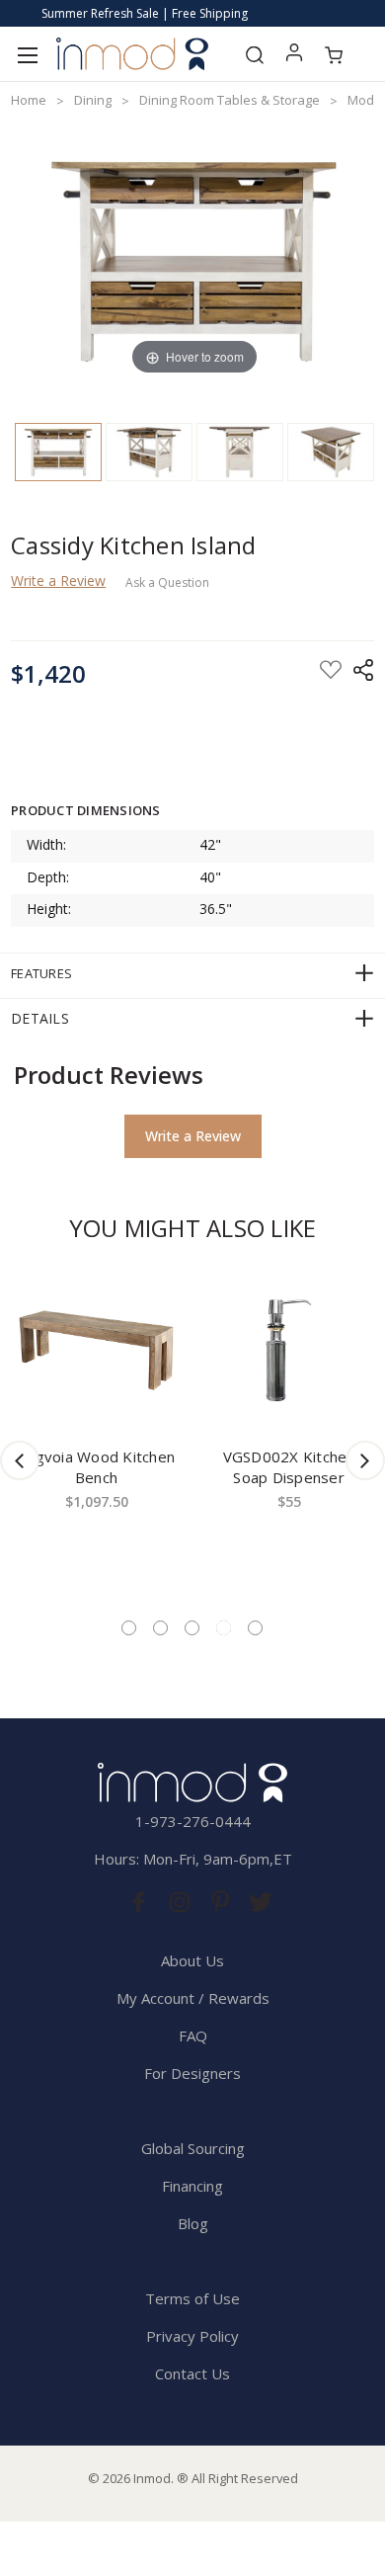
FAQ (193, 2036)
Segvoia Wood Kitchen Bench (96, 1467)
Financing (192, 2186)
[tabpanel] (96, 1430)
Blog (193, 2223)
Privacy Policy (192, 2336)
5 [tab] (255, 1628)
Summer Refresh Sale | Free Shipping (145, 13)
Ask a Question (167, 583)
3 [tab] (192, 1628)
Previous (20, 1460)
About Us (192, 1960)
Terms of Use (192, 2298)
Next (365, 1460)
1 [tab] (129, 1628)
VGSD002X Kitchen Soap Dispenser (289, 1467)
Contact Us (192, 2373)
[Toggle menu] (27, 54)
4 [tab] (224, 1628)
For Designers (192, 2073)
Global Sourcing (193, 2148)
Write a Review (58, 581)
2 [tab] (160, 1628)
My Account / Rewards (193, 1998)
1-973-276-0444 (193, 1821)
